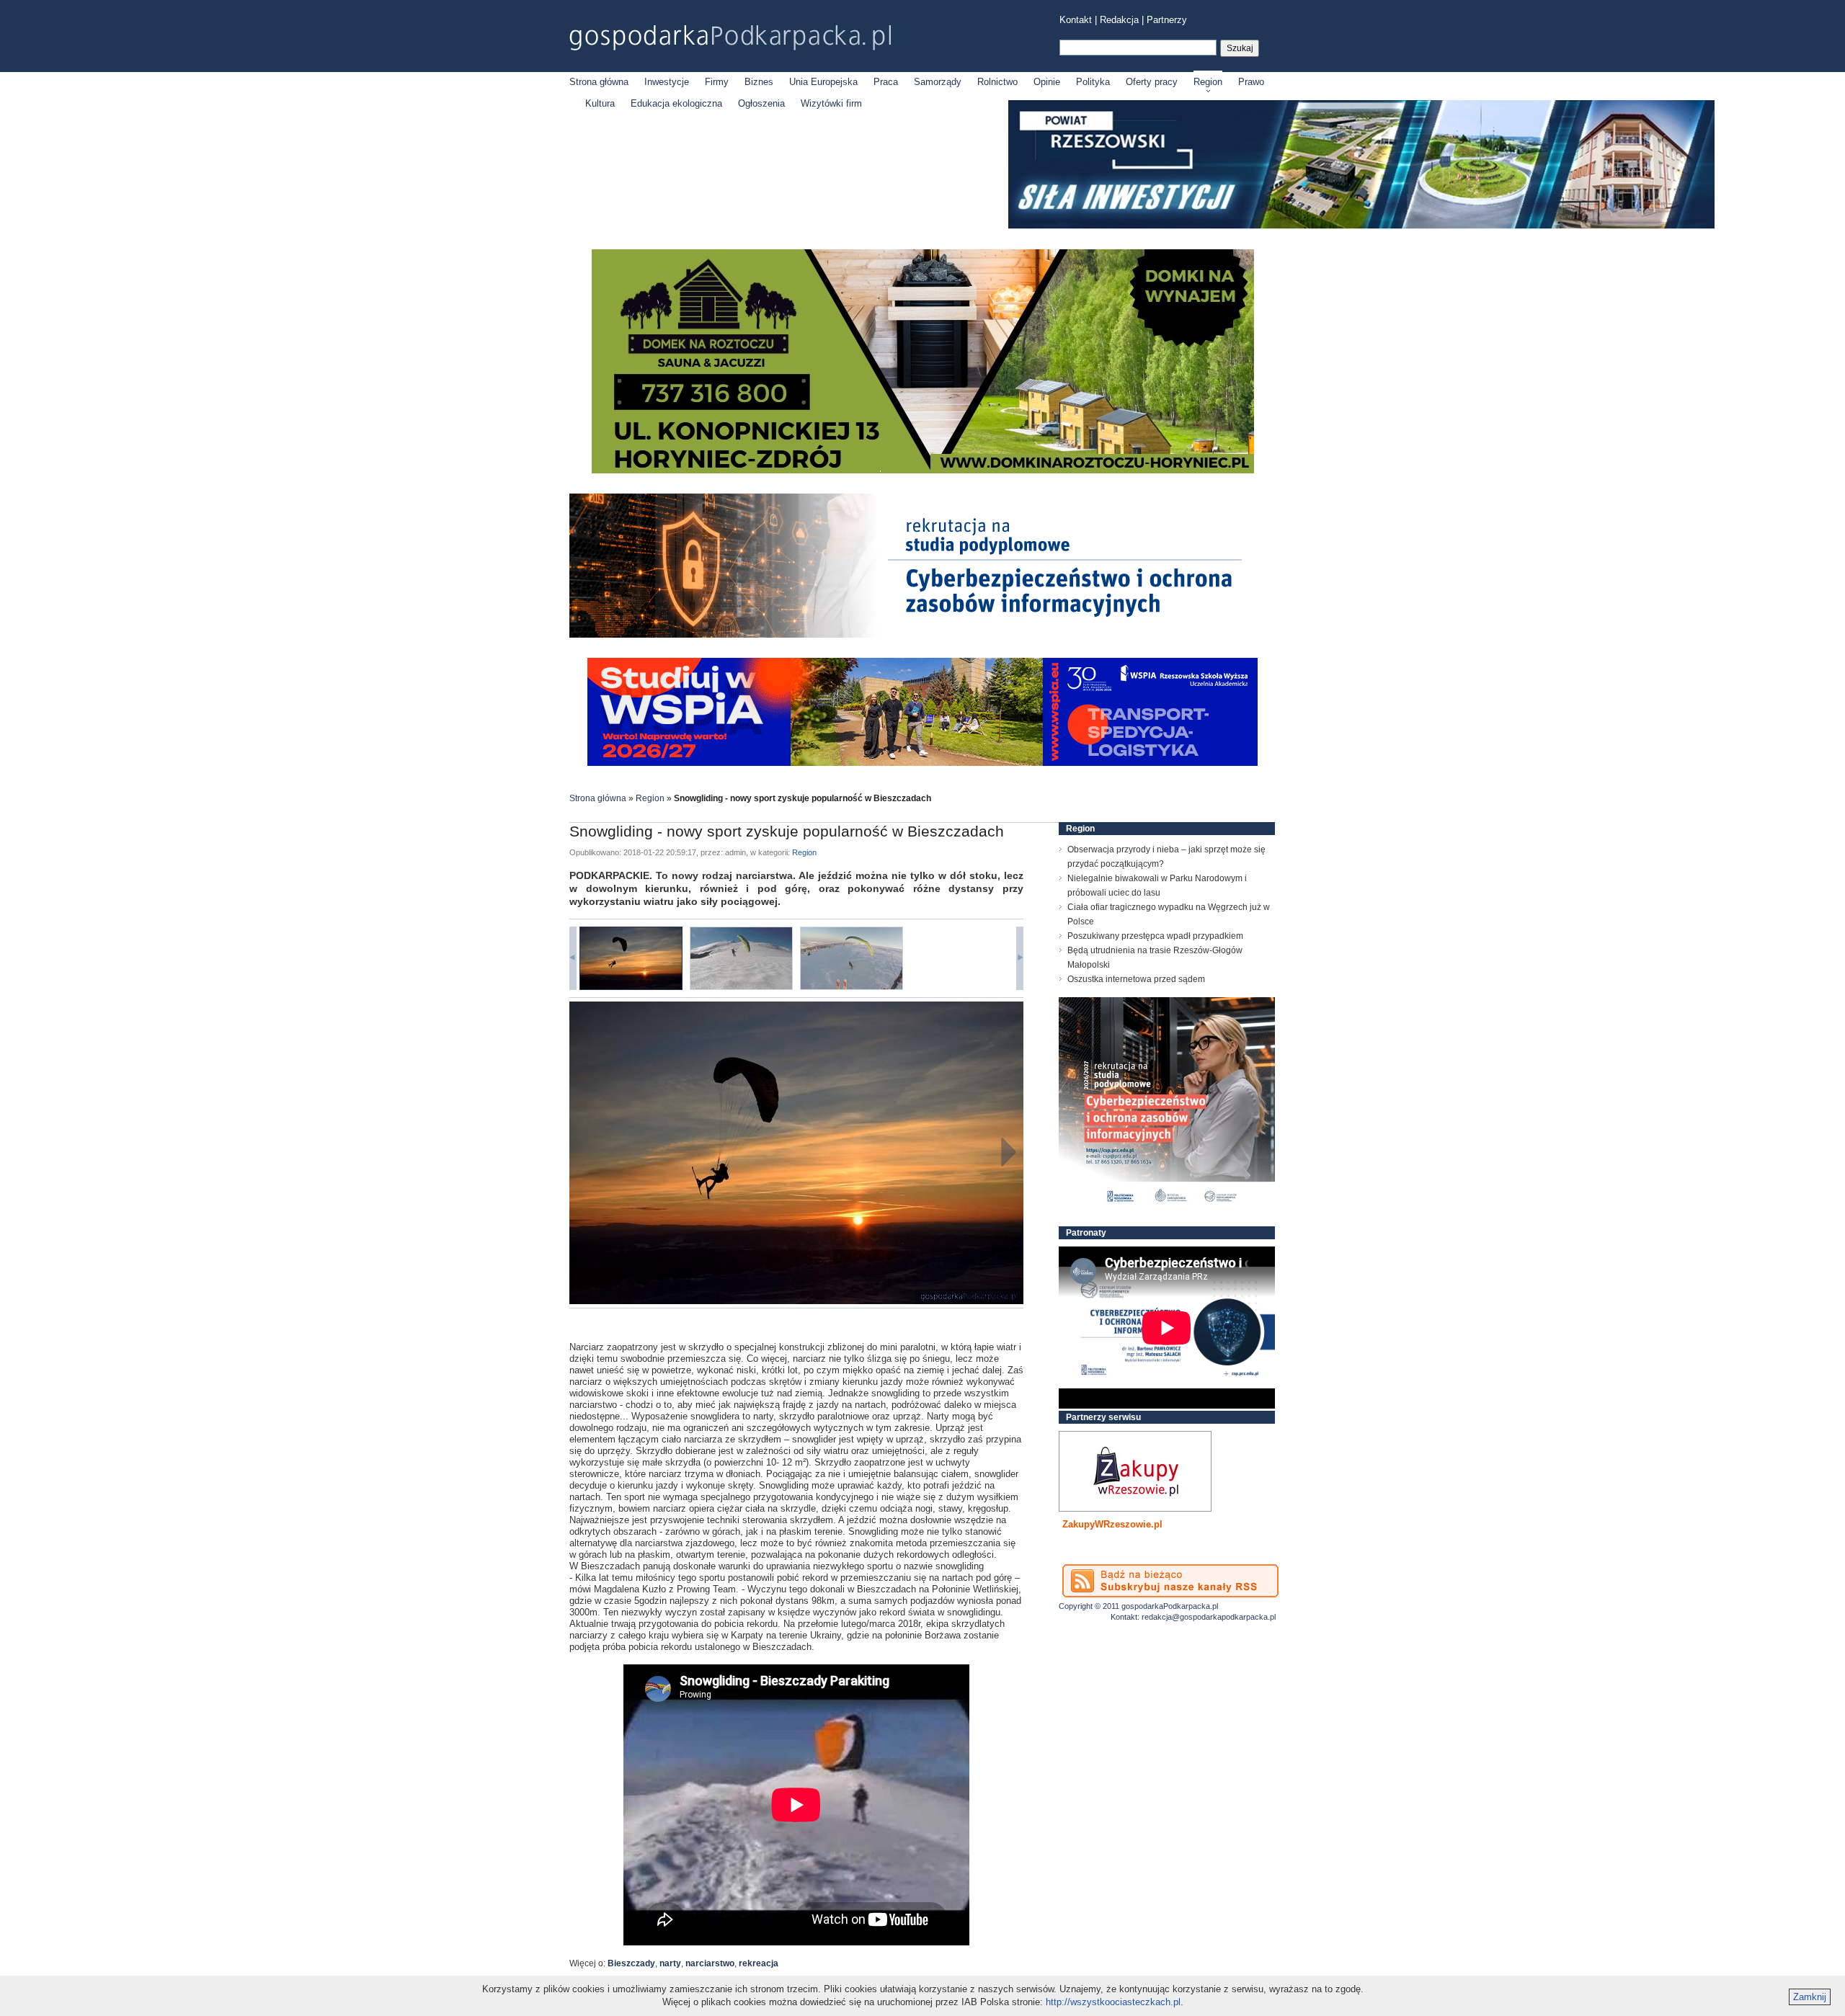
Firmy (717, 82)
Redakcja (1119, 20)
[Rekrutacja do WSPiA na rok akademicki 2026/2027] (922, 763)
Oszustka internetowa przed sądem (1136, 979)
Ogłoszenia (761, 103)
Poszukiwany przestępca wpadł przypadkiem (1155, 936)
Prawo (1251, 82)
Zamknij (1810, 1997)
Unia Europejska (823, 82)
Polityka (1093, 82)
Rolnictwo (997, 82)
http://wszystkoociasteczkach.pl (1113, 2002)
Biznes (759, 82)
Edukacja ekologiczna (676, 103)
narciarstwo (710, 1963)
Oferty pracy (1152, 82)
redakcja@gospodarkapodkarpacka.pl (1209, 1617)
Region (1208, 82)
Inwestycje (667, 82)
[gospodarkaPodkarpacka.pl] (730, 38)
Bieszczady (631, 1963)
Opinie (1047, 82)
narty (670, 1963)
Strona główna (599, 82)
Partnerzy (1167, 20)
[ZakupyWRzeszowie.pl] (1135, 1471)
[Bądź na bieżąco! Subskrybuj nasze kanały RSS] (1170, 1581)
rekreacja (759, 1963)
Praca (886, 82)
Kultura (600, 103)
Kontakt (1076, 20)
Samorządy (938, 82)
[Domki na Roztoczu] (923, 470)
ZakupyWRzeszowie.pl (1112, 1524)
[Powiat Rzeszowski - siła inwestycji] (1361, 226)
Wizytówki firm (831, 103)
